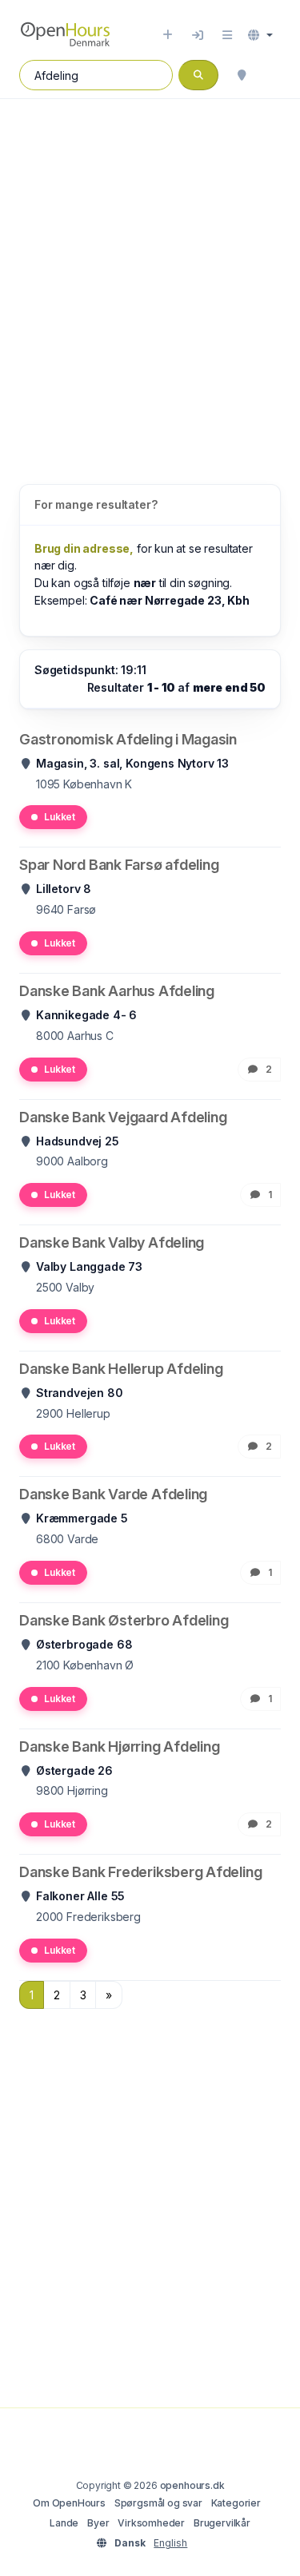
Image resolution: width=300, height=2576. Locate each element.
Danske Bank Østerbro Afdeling (124, 1620)
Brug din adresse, (84, 548)
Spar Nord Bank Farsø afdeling (119, 865)
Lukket (60, 817)
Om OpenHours (69, 2503)
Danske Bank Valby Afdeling (112, 1242)
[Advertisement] (150, 275)
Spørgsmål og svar (158, 2503)
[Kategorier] (227, 35)
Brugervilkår (222, 2523)
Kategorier (236, 2503)
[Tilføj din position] (242, 75)
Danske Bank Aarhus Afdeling (117, 991)
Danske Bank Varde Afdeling (113, 1494)
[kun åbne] (273, 75)
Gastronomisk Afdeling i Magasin (128, 739)
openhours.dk (192, 2485)
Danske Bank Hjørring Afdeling (119, 1746)
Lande (64, 2523)
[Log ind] (198, 35)
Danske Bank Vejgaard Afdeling (123, 1117)
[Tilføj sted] (168, 35)
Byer (98, 2523)
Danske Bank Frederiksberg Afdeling (140, 1872)
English (170, 2543)
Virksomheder (151, 2523)
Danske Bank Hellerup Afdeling (121, 1369)
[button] (260, 35)
